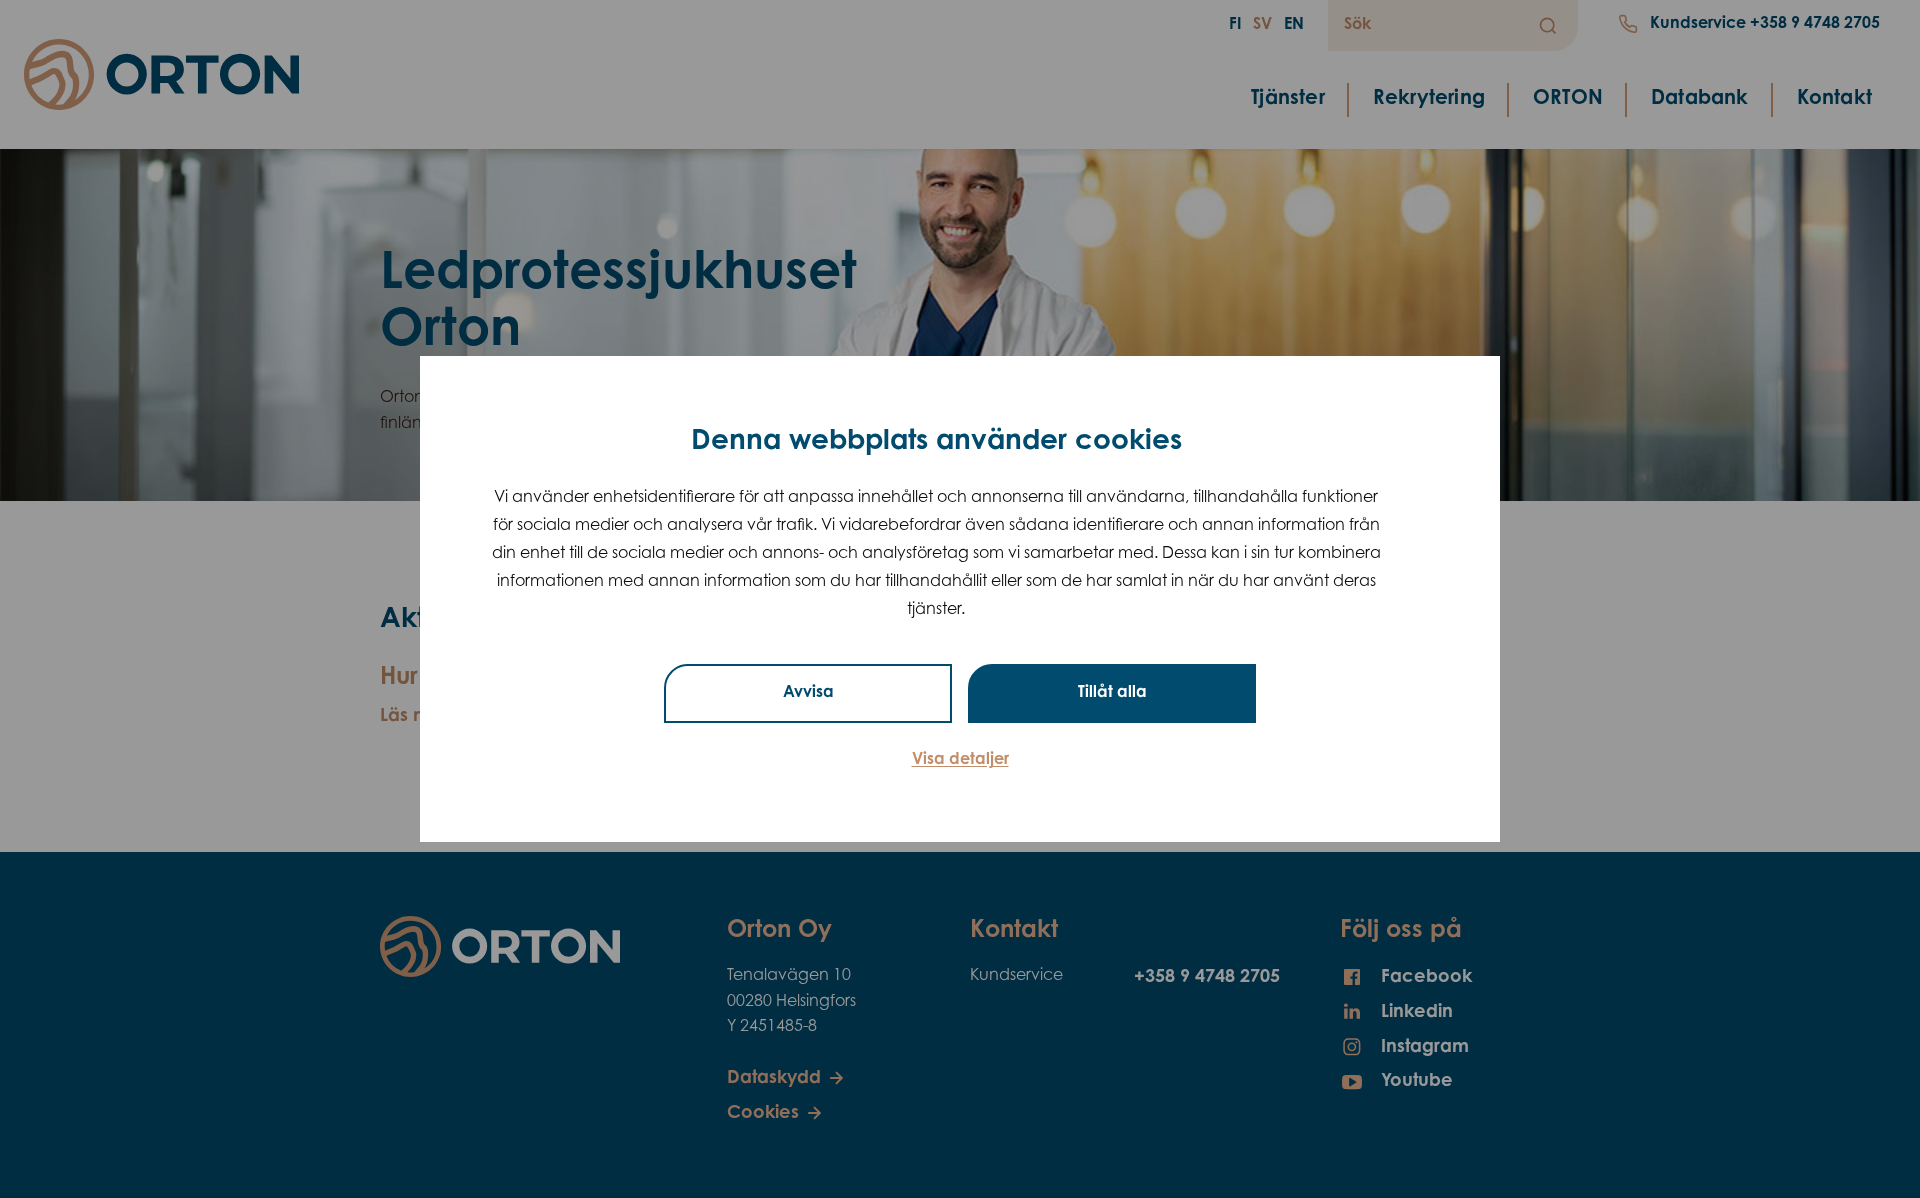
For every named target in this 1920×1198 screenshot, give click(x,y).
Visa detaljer (960, 760)
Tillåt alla (1112, 693)
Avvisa (808, 693)
